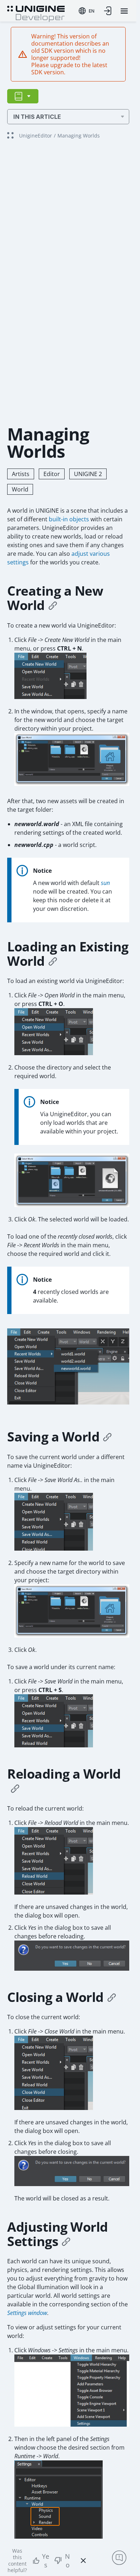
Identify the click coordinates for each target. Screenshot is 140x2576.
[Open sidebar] (23, 96)
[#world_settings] (66, 2241)
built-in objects (69, 519)
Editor (52, 474)
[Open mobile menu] (124, 11)
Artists (21, 474)
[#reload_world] (15, 1788)
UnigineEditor (36, 136)
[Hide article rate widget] (83, 2561)
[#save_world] (107, 1437)
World (20, 489)
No (67, 2561)
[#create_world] (53, 605)
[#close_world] (112, 1997)
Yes (46, 2561)
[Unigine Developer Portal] (36, 13)
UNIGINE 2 (88, 474)
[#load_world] (53, 961)
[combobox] (87, 11)
